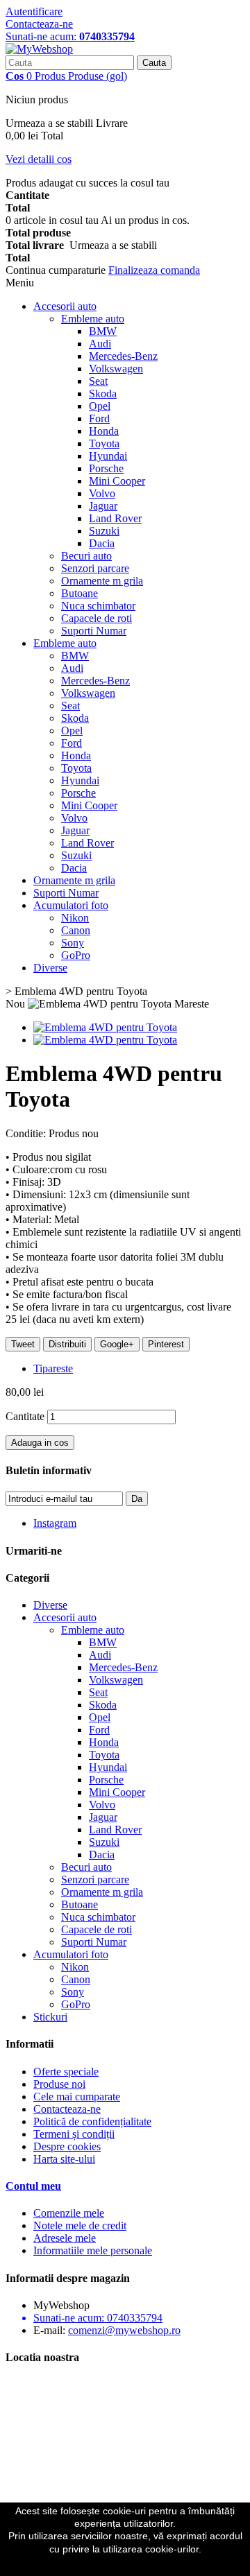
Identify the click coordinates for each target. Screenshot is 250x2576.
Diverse (50, 968)
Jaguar (103, 506)
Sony (73, 943)
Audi (100, 344)
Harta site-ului (64, 2159)
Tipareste (53, 1368)
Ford (99, 418)
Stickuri (50, 2017)
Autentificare (34, 11)
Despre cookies (67, 2146)
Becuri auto (86, 556)
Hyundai (108, 456)
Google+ (117, 1344)
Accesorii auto (65, 306)
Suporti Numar (94, 631)
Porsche (106, 468)
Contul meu (33, 2186)
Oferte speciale (66, 2072)
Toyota (104, 443)
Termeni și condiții (74, 2134)
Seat (98, 381)
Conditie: (27, 1133)
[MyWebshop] (39, 49)
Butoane (80, 593)
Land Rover (115, 518)
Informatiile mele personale (93, 2250)
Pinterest (166, 1344)
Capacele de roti (97, 618)
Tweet (23, 1344)
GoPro (76, 955)
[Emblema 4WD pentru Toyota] (105, 1027)
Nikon (75, 918)
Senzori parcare (95, 568)
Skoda (103, 394)
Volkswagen (116, 369)
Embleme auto (93, 319)
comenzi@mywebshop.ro (124, 2330)
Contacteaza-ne (39, 24)
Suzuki (104, 531)
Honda (104, 431)
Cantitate (25, 1416)
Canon (76, 930)
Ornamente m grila (102, 581)
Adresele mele (65, 2238)
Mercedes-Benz (123, 356)
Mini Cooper (117, 481)
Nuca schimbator (98, 606)
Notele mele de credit (80, 2225)
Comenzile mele (69, 2213)
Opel (100, 406)
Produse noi (59, 2084)
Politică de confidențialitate (92, 2121)
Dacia (102, 543)
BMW (103, 331)
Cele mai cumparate (77, 2097)
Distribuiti (67, 1344)
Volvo (102, 493)
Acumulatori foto (71, 905)
